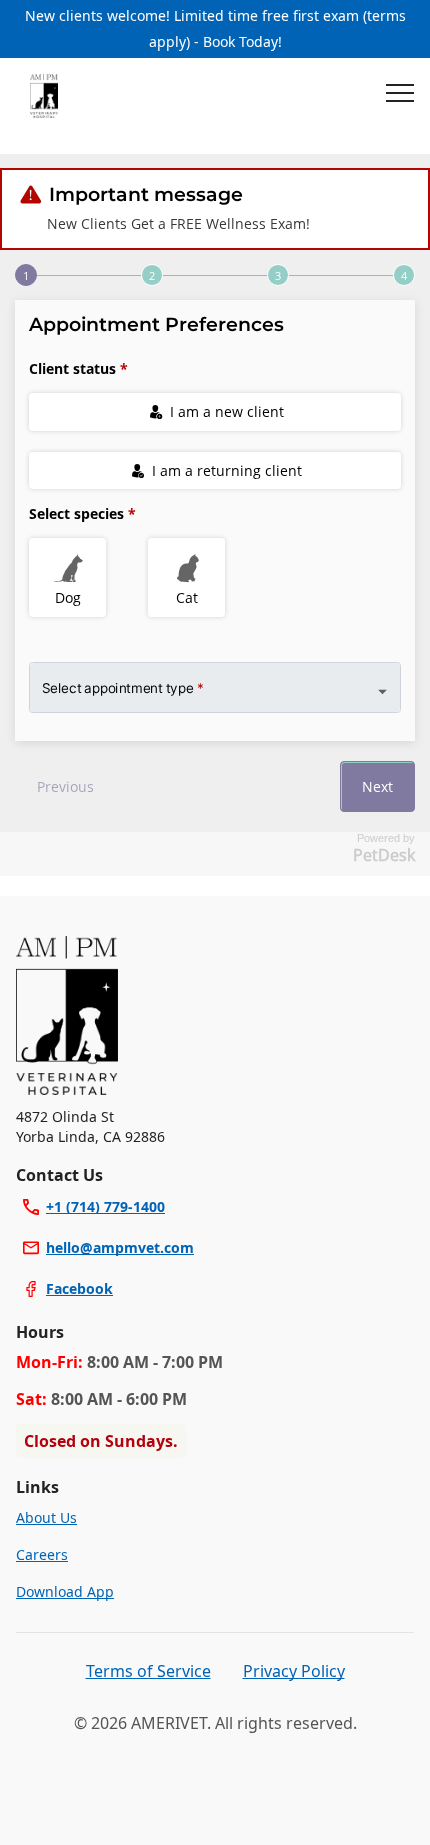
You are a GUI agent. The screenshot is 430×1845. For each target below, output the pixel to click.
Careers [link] (42, 1554)
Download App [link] (65, 1591)
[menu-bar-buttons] (400, 96)
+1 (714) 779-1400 (105, 1206)
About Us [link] (46, 1517)
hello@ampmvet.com (120, 1247)
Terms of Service (148, 1671)
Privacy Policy (294, 1671)
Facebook (79, 1288)
